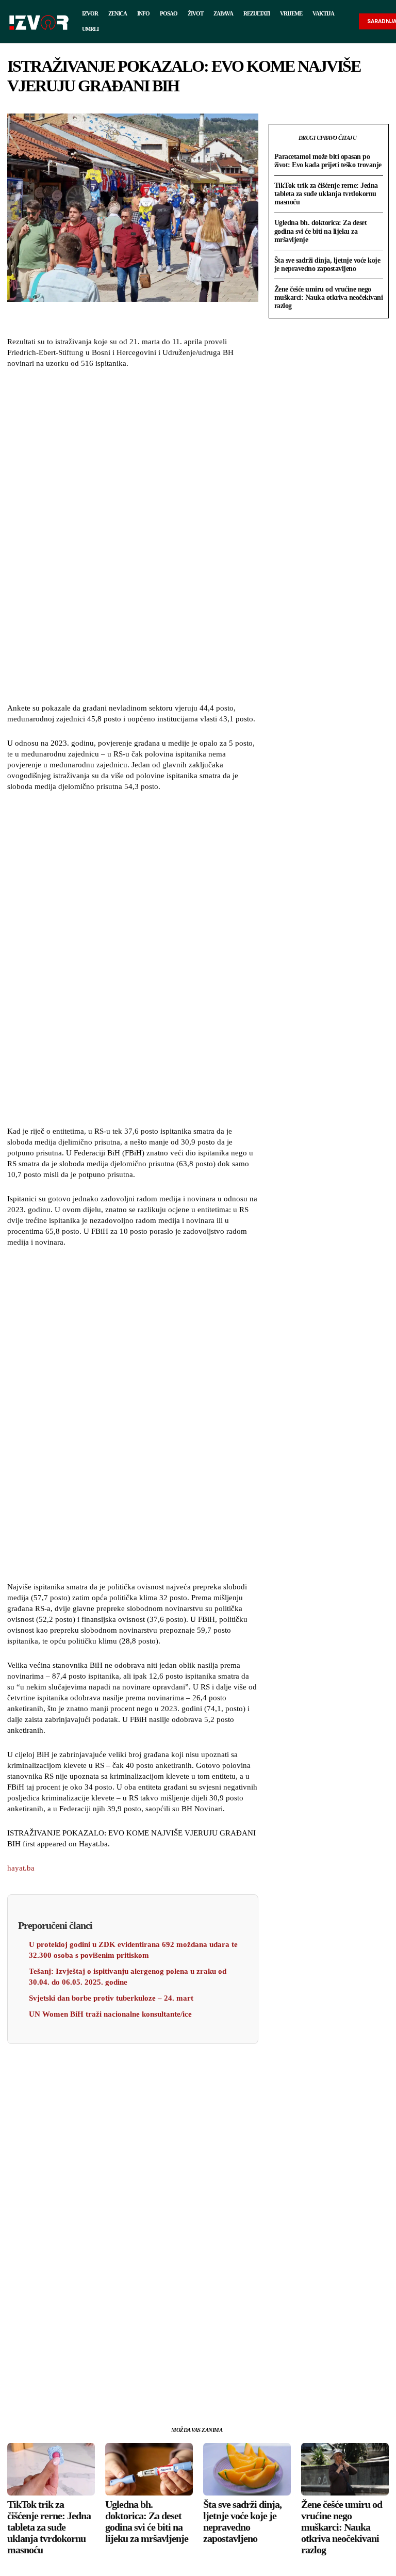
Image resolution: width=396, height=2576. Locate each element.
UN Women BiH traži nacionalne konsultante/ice (110, 2014)
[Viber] (180, 2388)
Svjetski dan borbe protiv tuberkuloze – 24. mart (111, 1998)
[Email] (156, 2388)
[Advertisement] (133, 537)
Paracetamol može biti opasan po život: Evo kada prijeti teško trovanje (328, 161)
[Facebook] (85, 2388)
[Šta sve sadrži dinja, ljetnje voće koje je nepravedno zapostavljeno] (247, 2469)
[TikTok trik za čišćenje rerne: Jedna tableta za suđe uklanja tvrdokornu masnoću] (51, 2469)
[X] (109, 2388)
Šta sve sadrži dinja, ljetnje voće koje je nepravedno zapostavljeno (327, 264)
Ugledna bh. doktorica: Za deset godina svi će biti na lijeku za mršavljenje (321, 231)
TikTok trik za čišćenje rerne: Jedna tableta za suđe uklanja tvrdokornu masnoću (326, 194)
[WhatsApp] (133, 2388)
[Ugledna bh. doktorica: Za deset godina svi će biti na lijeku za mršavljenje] (149, 2469)
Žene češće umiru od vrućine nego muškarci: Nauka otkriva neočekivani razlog (329, 297)
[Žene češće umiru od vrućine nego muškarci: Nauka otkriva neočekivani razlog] (345, 2469)
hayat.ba (21, 1868)
